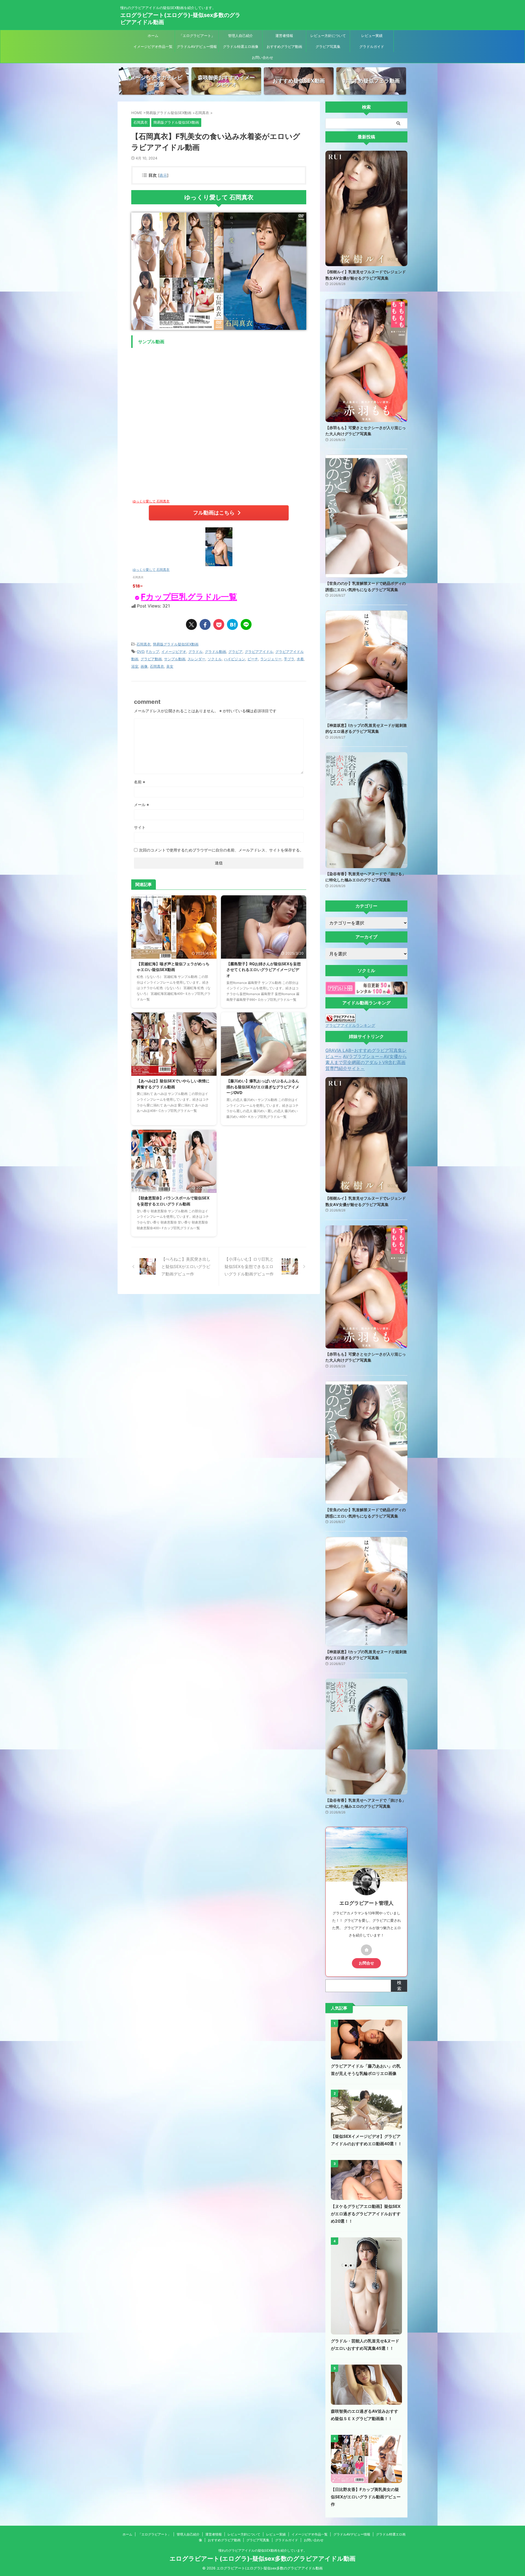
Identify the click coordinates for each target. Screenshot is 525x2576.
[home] (366, 1950)
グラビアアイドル (259, 652)
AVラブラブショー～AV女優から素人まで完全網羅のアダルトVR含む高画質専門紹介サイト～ (366, 1062)
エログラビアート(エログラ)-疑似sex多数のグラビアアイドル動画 (262, 2558)
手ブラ (289, 659)
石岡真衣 (144, 644)
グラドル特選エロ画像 (241, 46)
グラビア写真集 (328, 46)
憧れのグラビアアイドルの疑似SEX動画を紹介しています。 (263, 2550)
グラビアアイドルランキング (350, 1025)
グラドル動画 (215, 652)
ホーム (153, 36)
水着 (300, 659)
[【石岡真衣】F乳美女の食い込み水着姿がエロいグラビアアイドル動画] (232, 624)
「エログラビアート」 (197, 36)
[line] (246, 624)
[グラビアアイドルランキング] (340, 1020)
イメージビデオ (174, 652)
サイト (140, 827)
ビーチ (253, 659)
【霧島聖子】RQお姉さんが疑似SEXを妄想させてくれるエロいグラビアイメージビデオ (264, 970)
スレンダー (196, 659)
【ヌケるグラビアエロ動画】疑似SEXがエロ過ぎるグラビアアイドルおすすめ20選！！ (366, 2214)
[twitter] (191, 624)
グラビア (235, 652)
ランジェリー (271, 659)
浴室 (135, 666)
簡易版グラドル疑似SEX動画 (176, 644)
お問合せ (366, 1963)
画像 (144, 666)
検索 (399, 1985)
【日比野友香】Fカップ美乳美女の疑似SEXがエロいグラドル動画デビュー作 (366, 2497)
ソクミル (215, 659)
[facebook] (205, 624)
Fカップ (153, 652)
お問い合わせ (262, 57)
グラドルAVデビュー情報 (197, 46)
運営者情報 (284, 36)
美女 (170, 666)
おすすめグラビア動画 (284, 46)
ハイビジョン (235, 659)
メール (142, 805)
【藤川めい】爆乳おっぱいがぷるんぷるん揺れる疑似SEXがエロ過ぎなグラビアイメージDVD (263, 1087)
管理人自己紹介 (240, 36)
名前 (140, 782)
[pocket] (219, 624)
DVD (141, 652)
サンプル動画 (175, 659)
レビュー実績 (372, 36)
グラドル (196, 652)
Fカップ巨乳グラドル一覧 (189, 597)
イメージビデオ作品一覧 (153, 46)
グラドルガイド (372, 46)
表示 (163, 175)
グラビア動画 (151, 659)
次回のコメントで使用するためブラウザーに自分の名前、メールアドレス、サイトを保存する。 (221, 850)
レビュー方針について (328, 36)
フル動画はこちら (214, 513)
